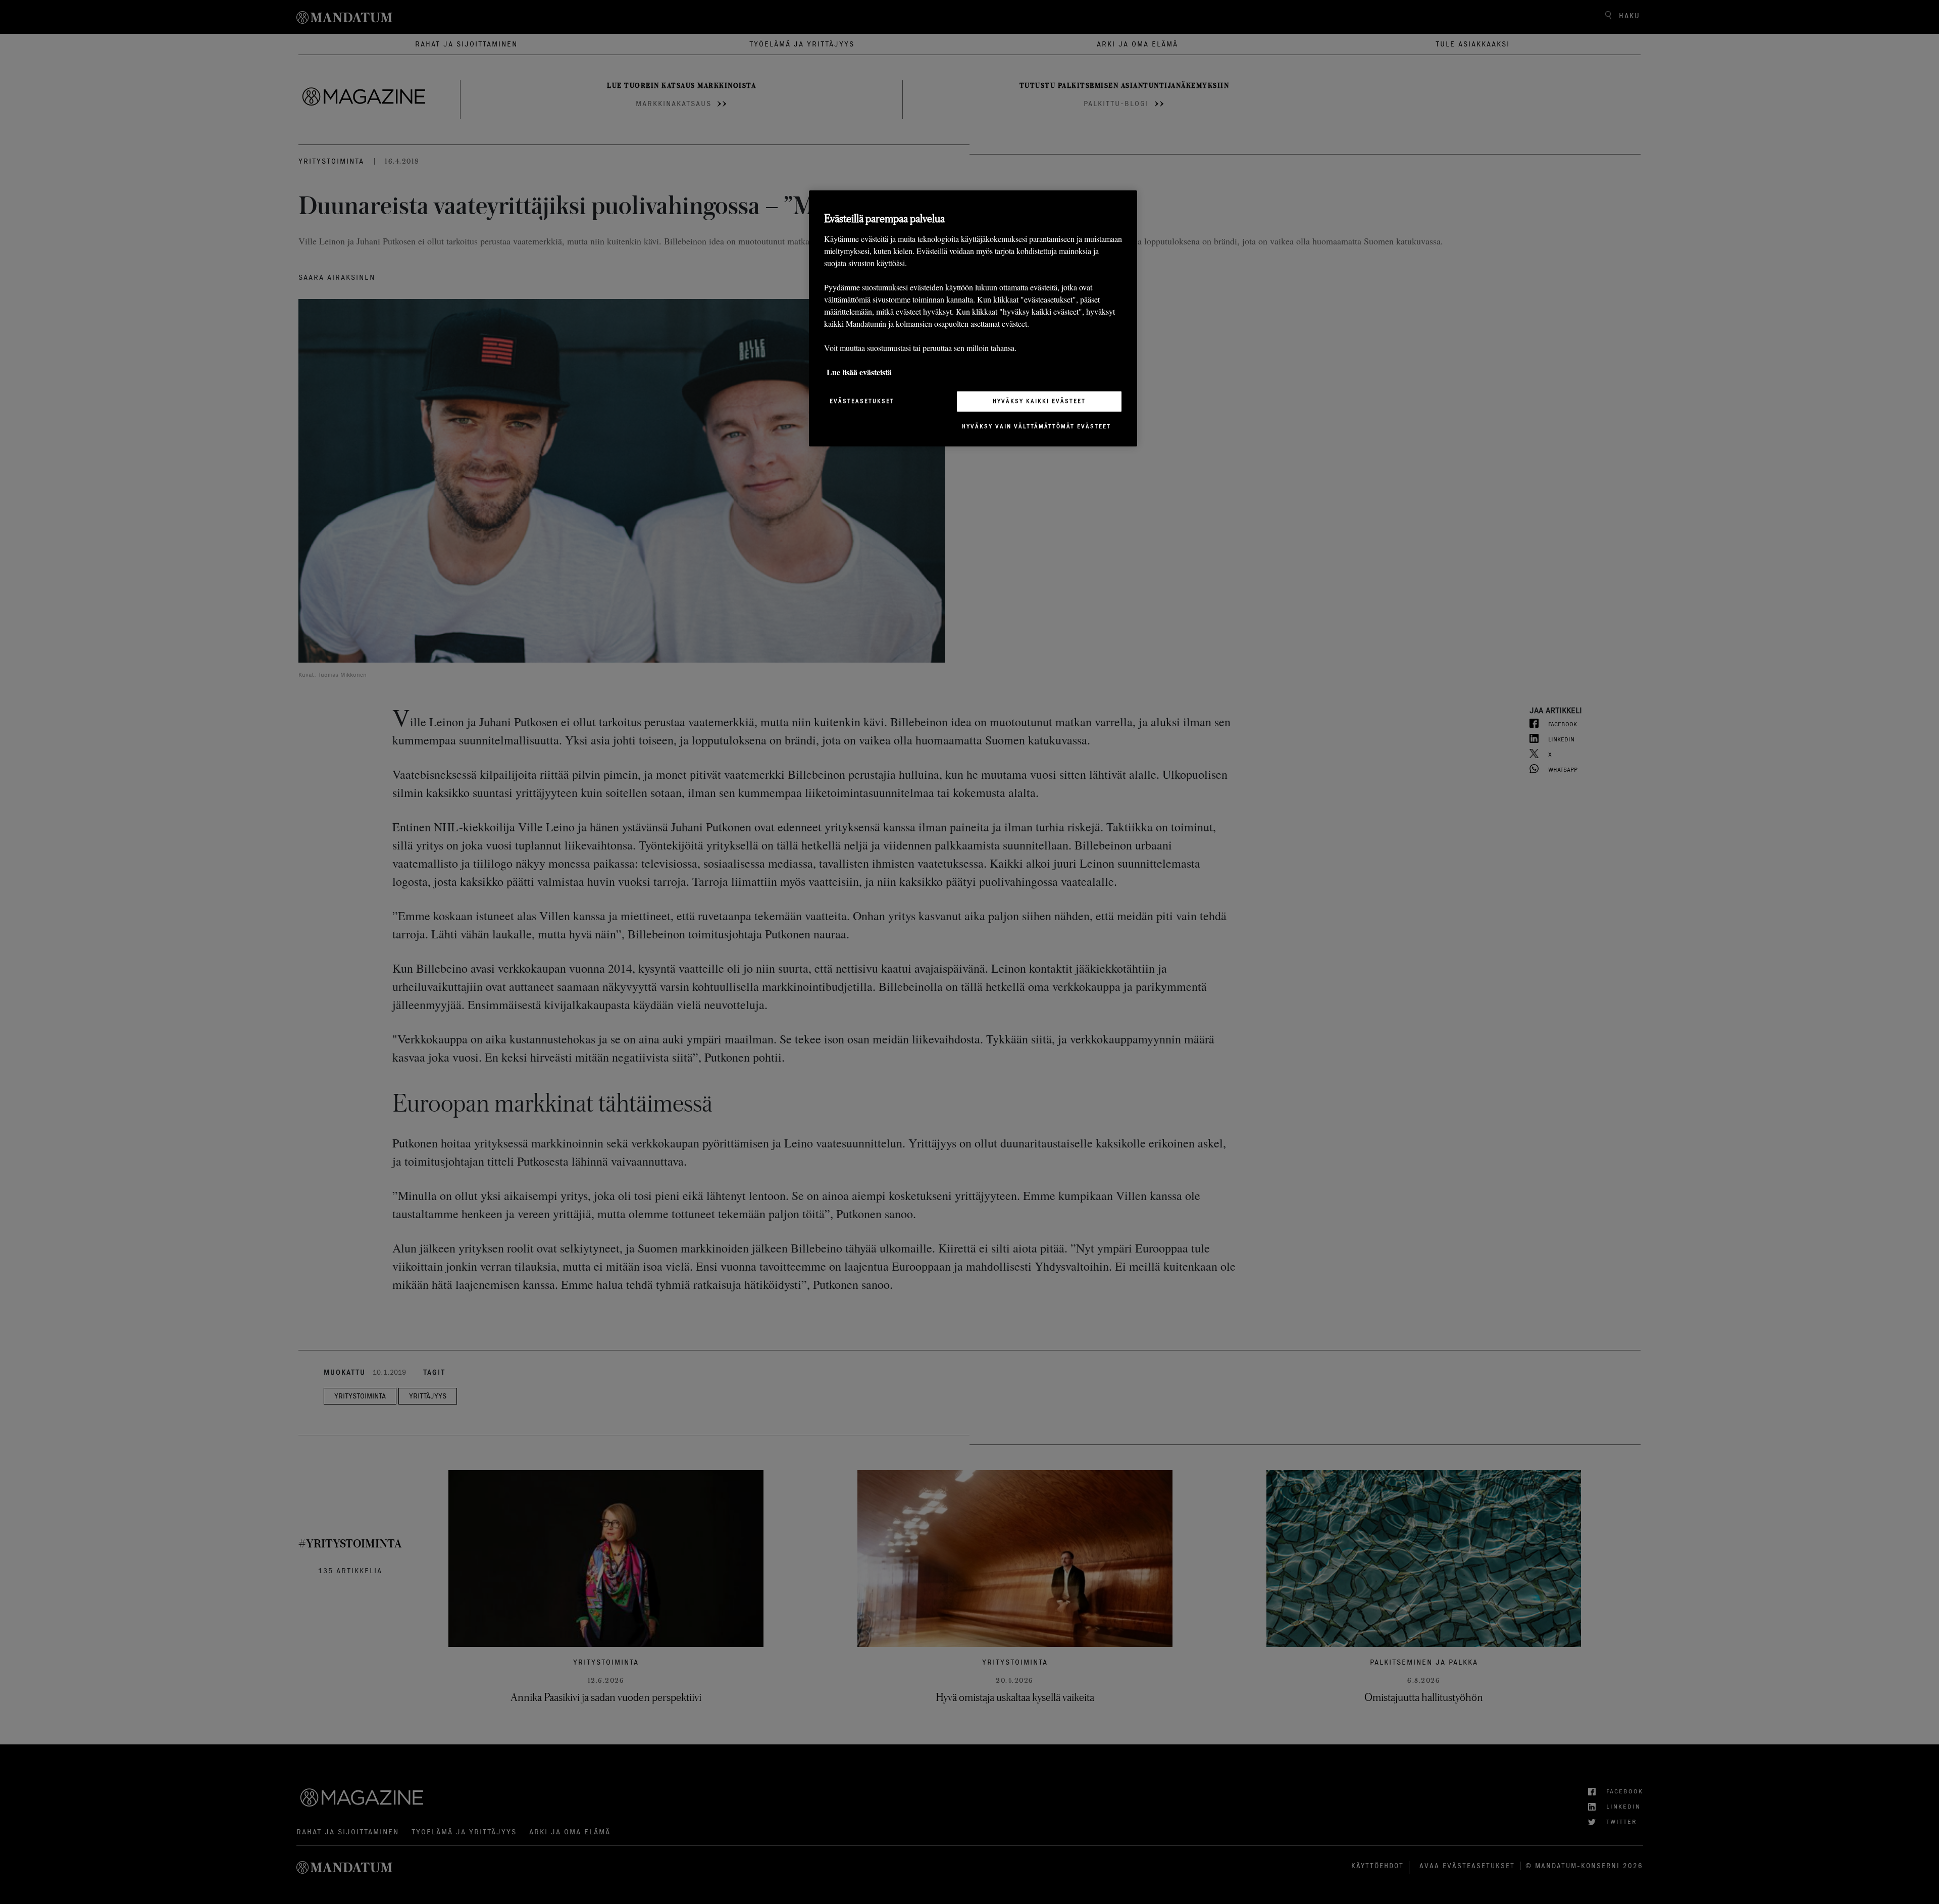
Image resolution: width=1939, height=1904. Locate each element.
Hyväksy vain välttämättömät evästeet (1036, 426)
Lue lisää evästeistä (859, 372)
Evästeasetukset (862, 401)
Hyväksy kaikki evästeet (1039, 401)
